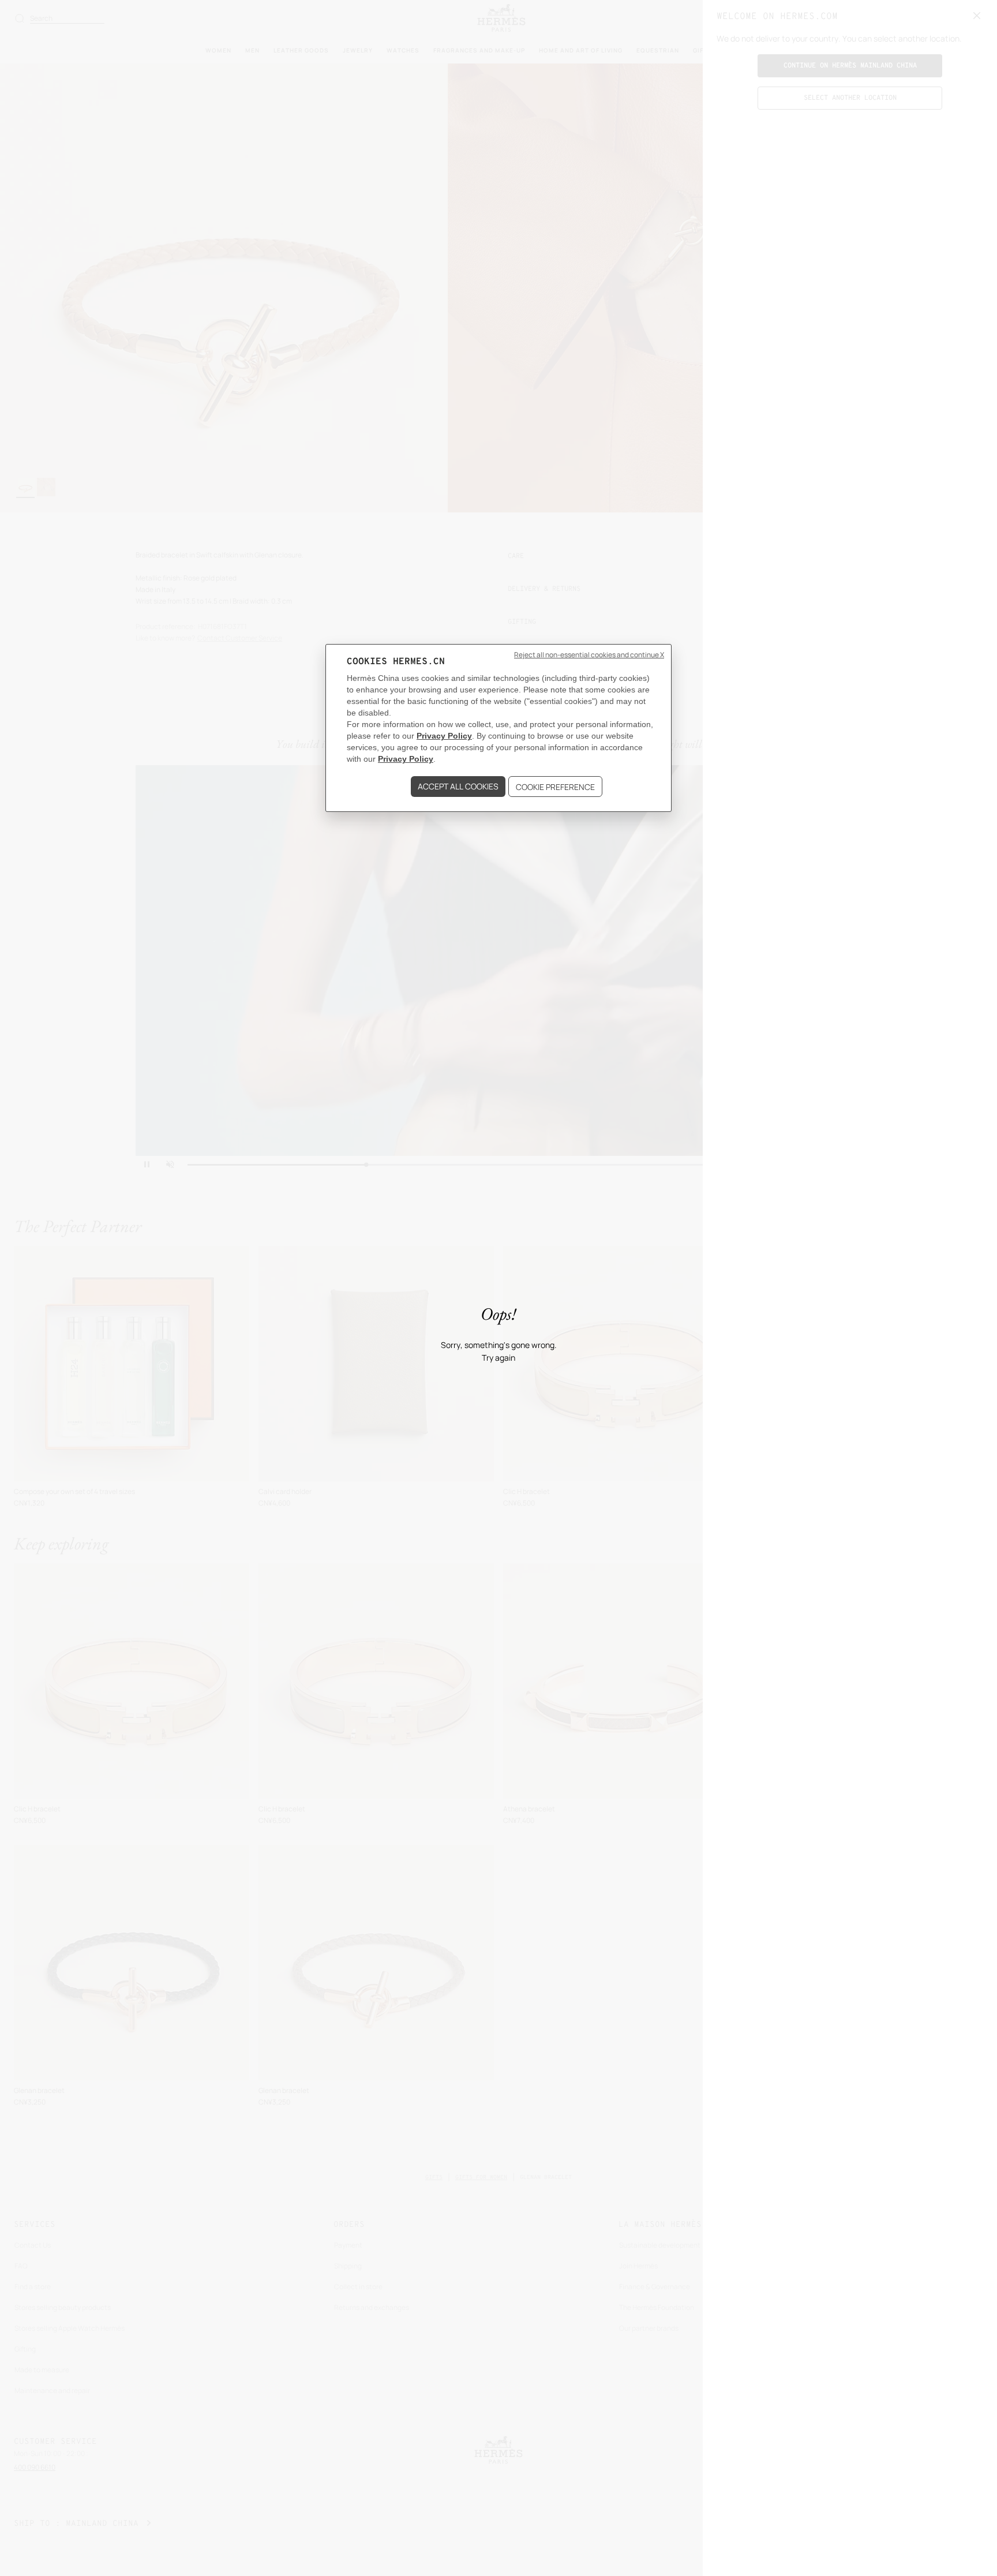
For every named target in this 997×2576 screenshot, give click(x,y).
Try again (498, 1358)
